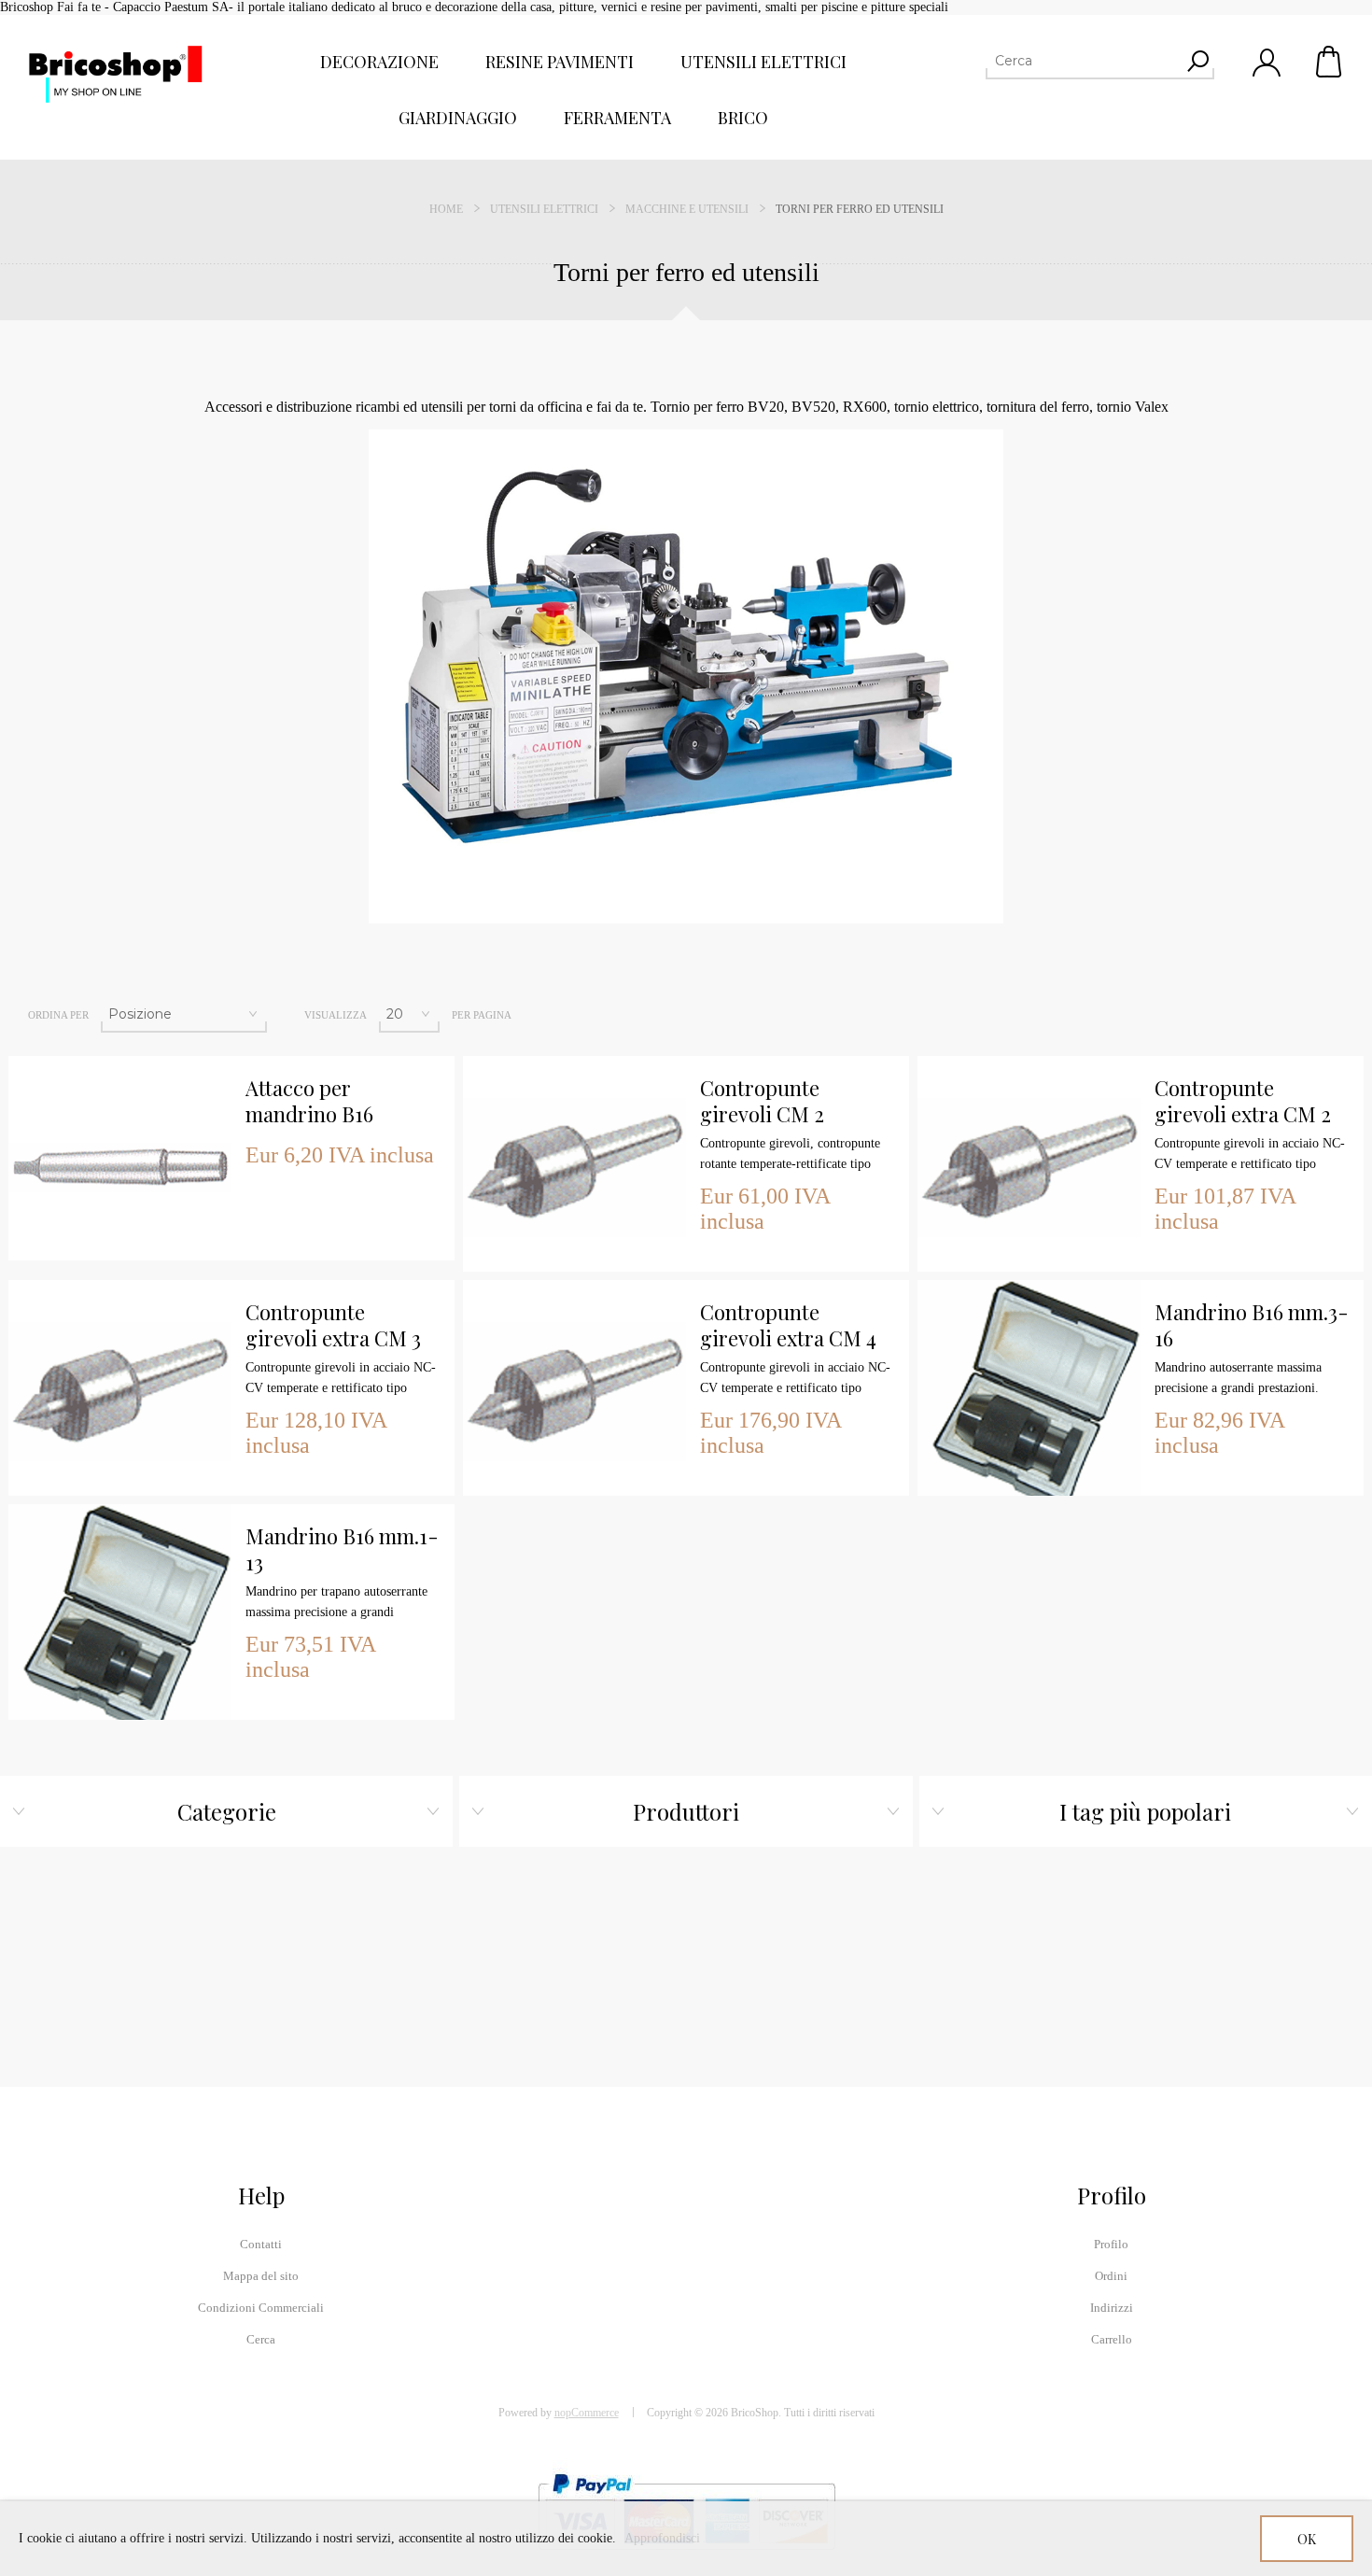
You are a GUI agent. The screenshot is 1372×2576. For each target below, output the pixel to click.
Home (446, 209)
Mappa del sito (261, 2276)
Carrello (1330, 62)
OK (1307, 2539)
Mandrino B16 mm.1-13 (342, 1549)
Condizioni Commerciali (261, 2308)
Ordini (1111, 2276)
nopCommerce (587, 2413)
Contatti (261, 2244)
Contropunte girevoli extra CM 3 (333, 1325)
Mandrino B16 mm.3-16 (1252, 1325)
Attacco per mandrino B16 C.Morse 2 (309, 1102)
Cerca (261, 2339)
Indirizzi (1112, 2308)
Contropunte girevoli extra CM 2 (1243, 1101)
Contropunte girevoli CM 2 (762, 1101)
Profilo (1111, 2244)
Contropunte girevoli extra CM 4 (788, 1325)
